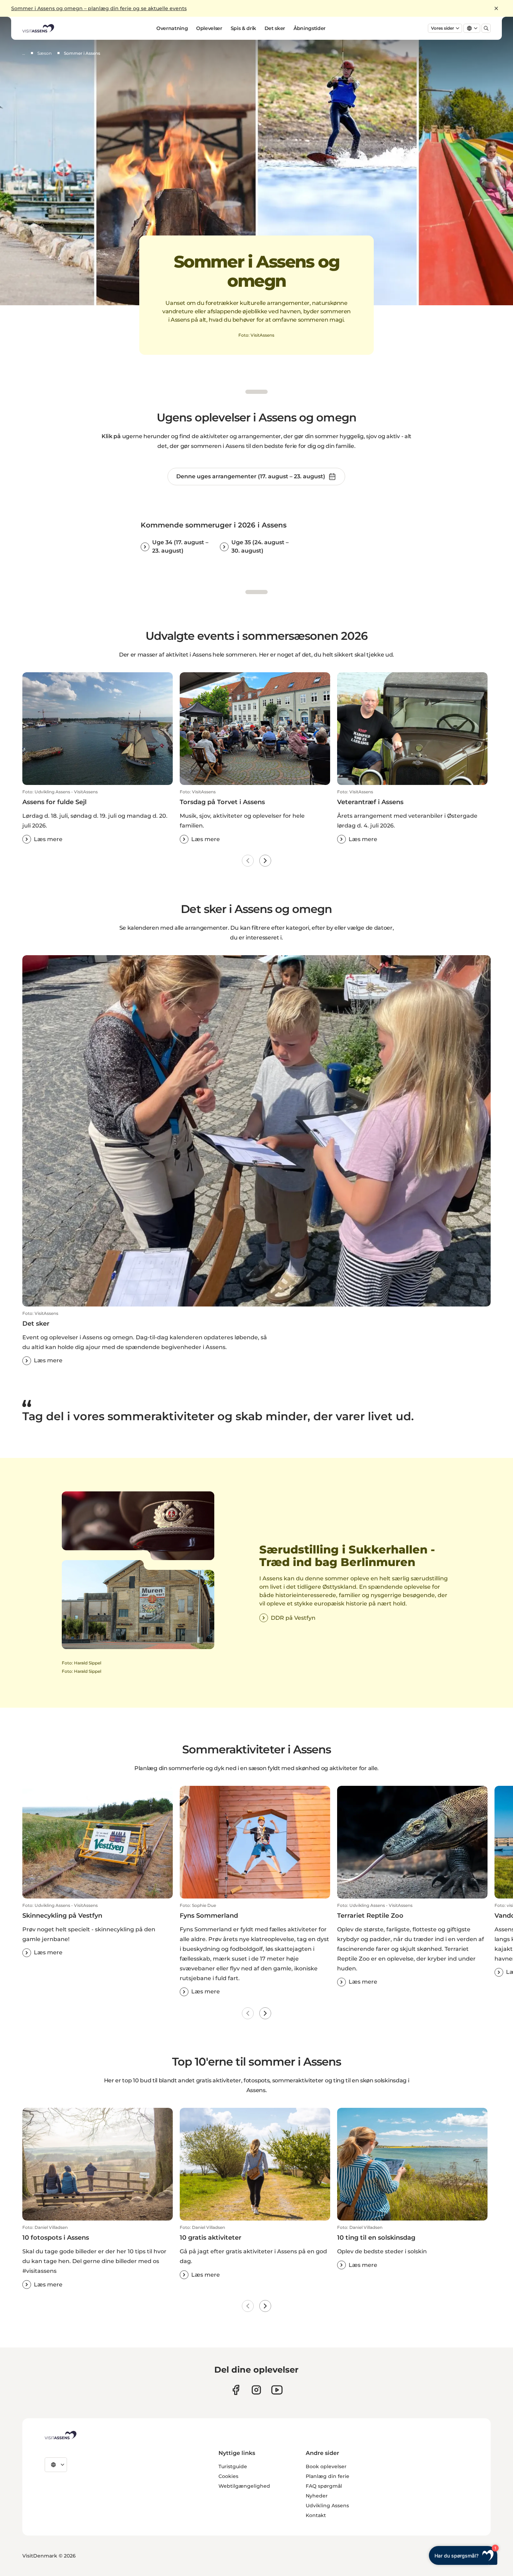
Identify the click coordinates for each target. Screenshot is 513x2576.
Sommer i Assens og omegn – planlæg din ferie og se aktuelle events (99, 8)
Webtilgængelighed (244, 2486)
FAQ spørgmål (324, 2486)
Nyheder (317, 2496)
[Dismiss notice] (496, 8)
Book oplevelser (326, 2466)
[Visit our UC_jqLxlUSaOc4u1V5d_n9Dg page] (277, 2390)
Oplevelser (209, 28)
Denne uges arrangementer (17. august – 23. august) (251, 476)
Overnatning (172, 28)
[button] (98, 816)
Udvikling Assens (327, 2506)
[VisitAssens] (61, 2435)
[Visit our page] (236, 2390)
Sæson (44, 53)
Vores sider (443, 28)
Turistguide (233, 2466)
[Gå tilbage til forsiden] (38, 28)
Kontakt (316, 2515)
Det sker (275, 28)
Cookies (228, 2476)
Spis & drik (243, 28)
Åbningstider (310, 28)
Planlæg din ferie (328, 2476)
